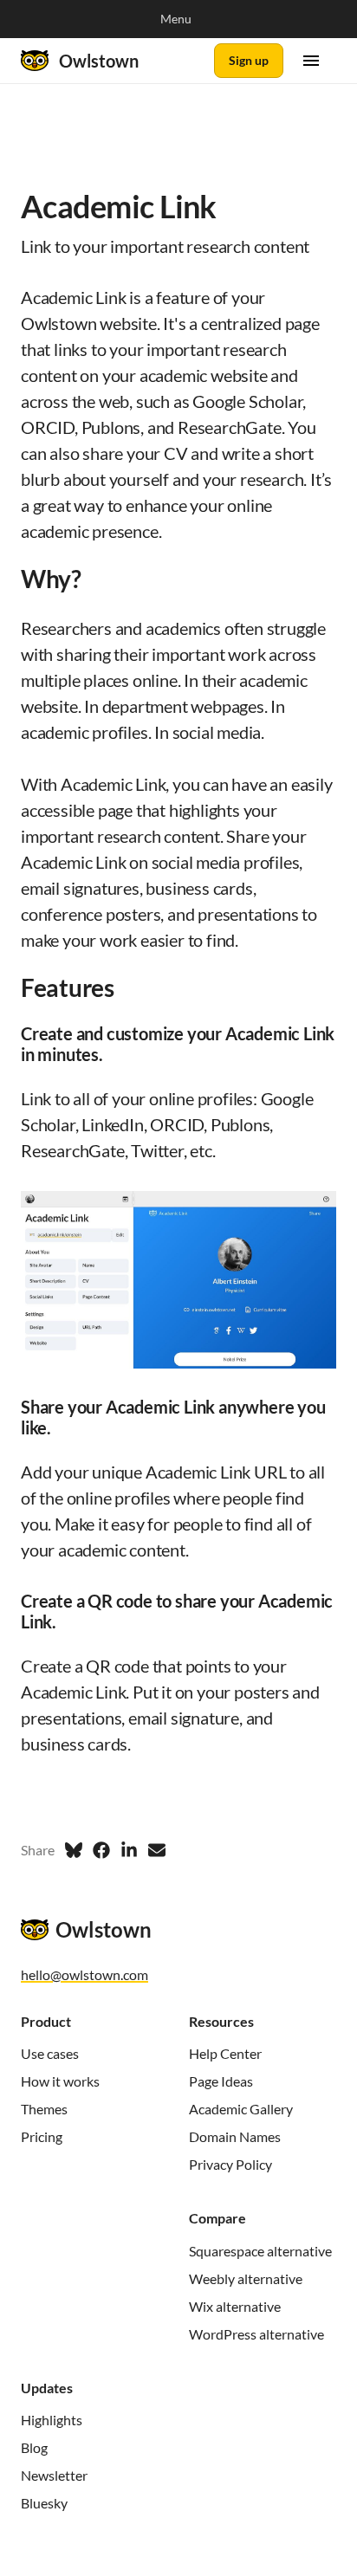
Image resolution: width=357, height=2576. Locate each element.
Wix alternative (235, 2306)
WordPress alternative (256, 2334)
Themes (44, 2109)
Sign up (249, 60)
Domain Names (235, 2136)
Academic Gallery (241, 2109)
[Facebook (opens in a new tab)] (101, 1850)
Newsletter (54, 2475)
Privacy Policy (230, 2164)
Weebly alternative (246, 2278)
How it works (60, 2081)
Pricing (42, 2136)
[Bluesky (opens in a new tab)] (74, 1850)
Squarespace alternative (260, 2251)
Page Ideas (221, 2081)
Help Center (225, 2053)
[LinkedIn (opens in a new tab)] (129, 1850)
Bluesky (44, 2503)
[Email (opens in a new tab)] (157, 1850)
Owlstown (99, 61)
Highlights (52, 2420)
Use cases (50, 2053)
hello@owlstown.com (84, 1974)
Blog (34, 2447)
